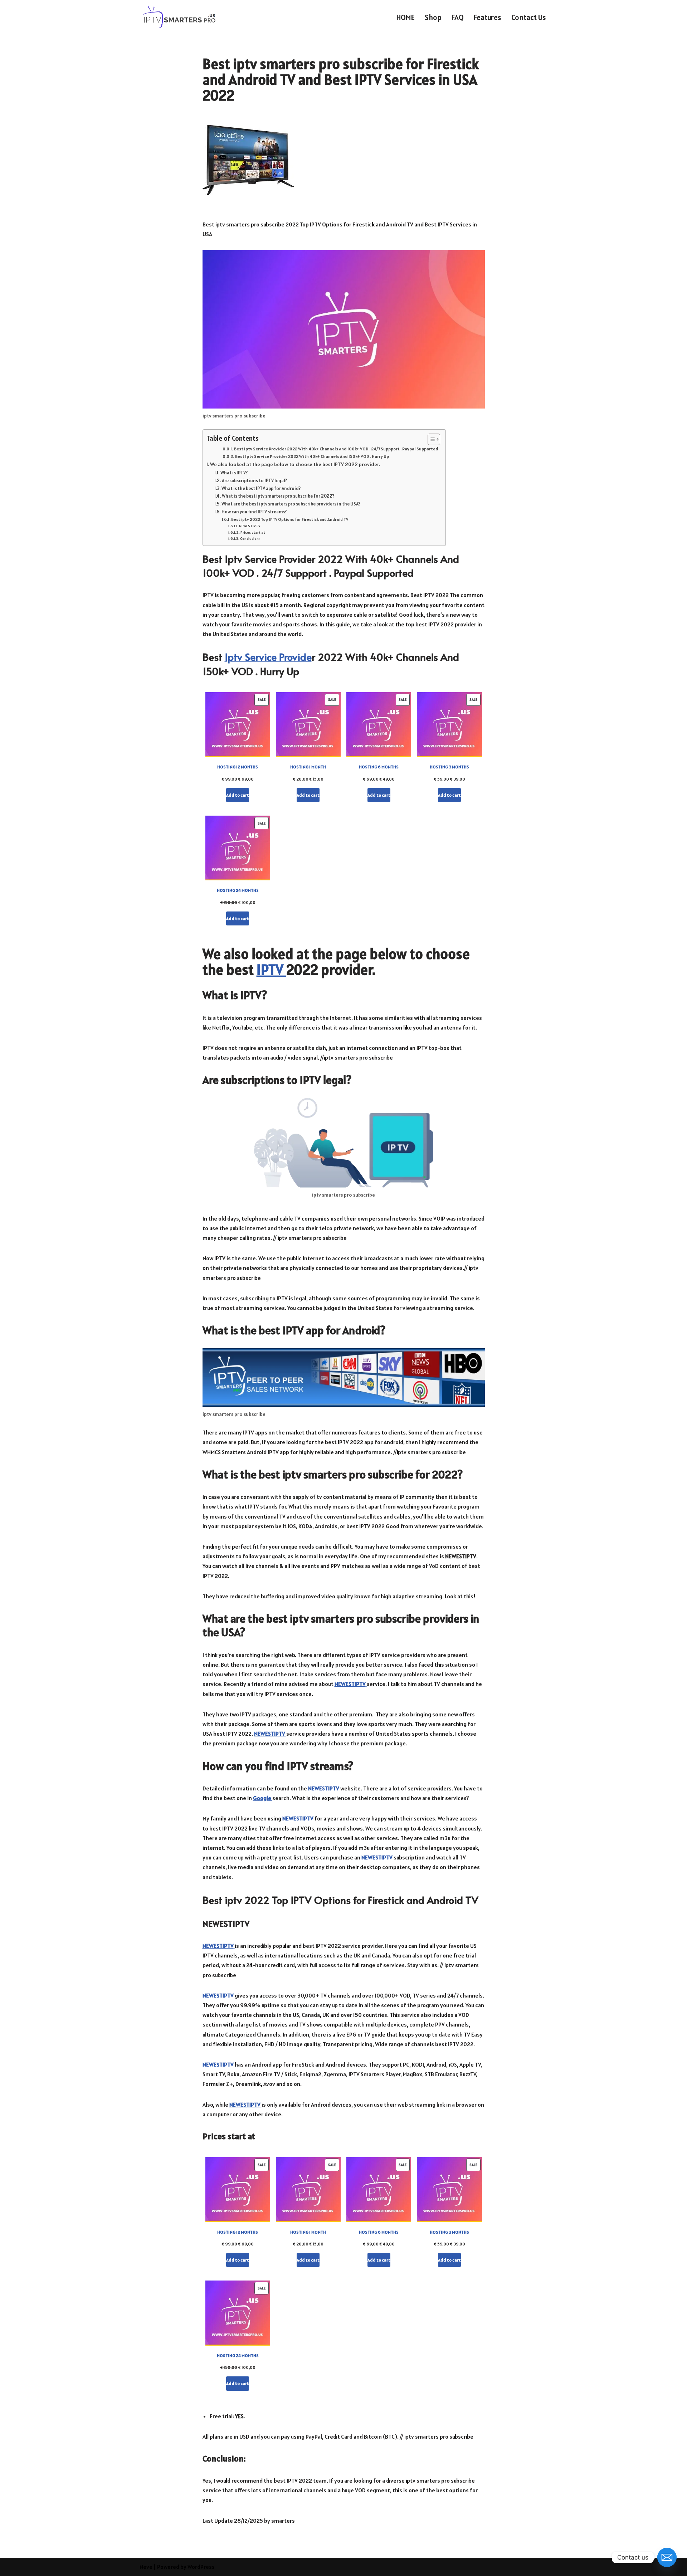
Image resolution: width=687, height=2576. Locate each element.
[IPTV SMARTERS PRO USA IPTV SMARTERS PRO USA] (180, 17)
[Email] (667, 2557)
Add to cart (238, 795)
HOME (406, 17)
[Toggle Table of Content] (430, 439)
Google (263, 1798)
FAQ (458, 17)
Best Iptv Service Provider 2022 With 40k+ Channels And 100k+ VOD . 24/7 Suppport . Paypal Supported (336, 449)
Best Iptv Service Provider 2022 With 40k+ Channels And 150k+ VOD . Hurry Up (312, 456)
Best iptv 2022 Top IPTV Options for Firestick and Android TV (290, 519)
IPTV (271, 970)
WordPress (201, 2567)
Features (488, 17)
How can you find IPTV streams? (254, 512)
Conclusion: (250, 538)
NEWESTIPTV (250, 526)
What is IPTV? (234, 473)
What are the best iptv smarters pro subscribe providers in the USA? (291, 504)
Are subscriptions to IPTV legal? (254, 481)
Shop (433, 17)
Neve (146, 2567)
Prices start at (253, 532)
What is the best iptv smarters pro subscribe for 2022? (278, 496)
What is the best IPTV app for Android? (261, 488)
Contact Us (529, 17)
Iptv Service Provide (268, 657)
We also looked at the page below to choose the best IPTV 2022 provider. (295, 464)
